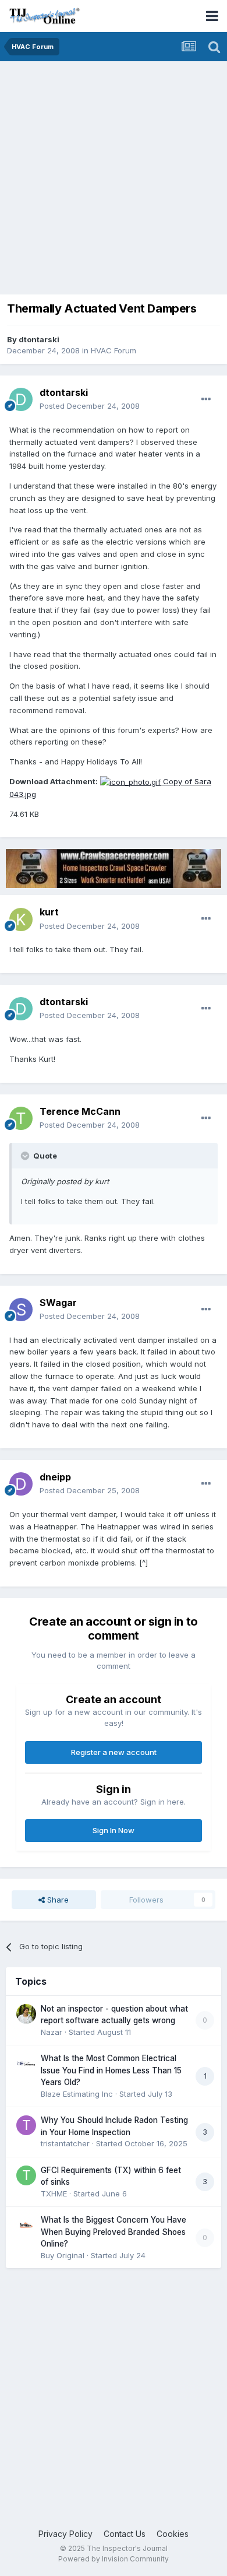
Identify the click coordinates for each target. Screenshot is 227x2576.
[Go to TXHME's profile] (26, 2175)
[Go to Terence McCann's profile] (21, 1118)
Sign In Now (114, 1830)
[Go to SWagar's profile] (21, 1310)
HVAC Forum (114, 350)
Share (57, 1900)
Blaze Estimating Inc (77, 2094)
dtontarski (39, 339)
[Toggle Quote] (26, 1156)
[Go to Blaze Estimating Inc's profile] (26, 2063)
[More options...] (206, 399)
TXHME (54, 2194)
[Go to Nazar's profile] (26, 2014)
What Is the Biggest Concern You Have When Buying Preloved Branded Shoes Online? (114, 2232)
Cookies (173, 2534)
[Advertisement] (114, 181)
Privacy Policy (65, 2534)
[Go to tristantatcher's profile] (26, 2125)
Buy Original (63, 2255)
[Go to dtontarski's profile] (21, 399)
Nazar (52, 2032)
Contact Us (125, 2534)
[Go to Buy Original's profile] (26, 2225)
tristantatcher (65, 2143)
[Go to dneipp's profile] (21, 1484)
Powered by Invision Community (114, 2559)
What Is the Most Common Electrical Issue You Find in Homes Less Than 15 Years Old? (111, 2070)
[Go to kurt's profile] (21, 920)
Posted (90, 406)
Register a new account (114, 1752)
